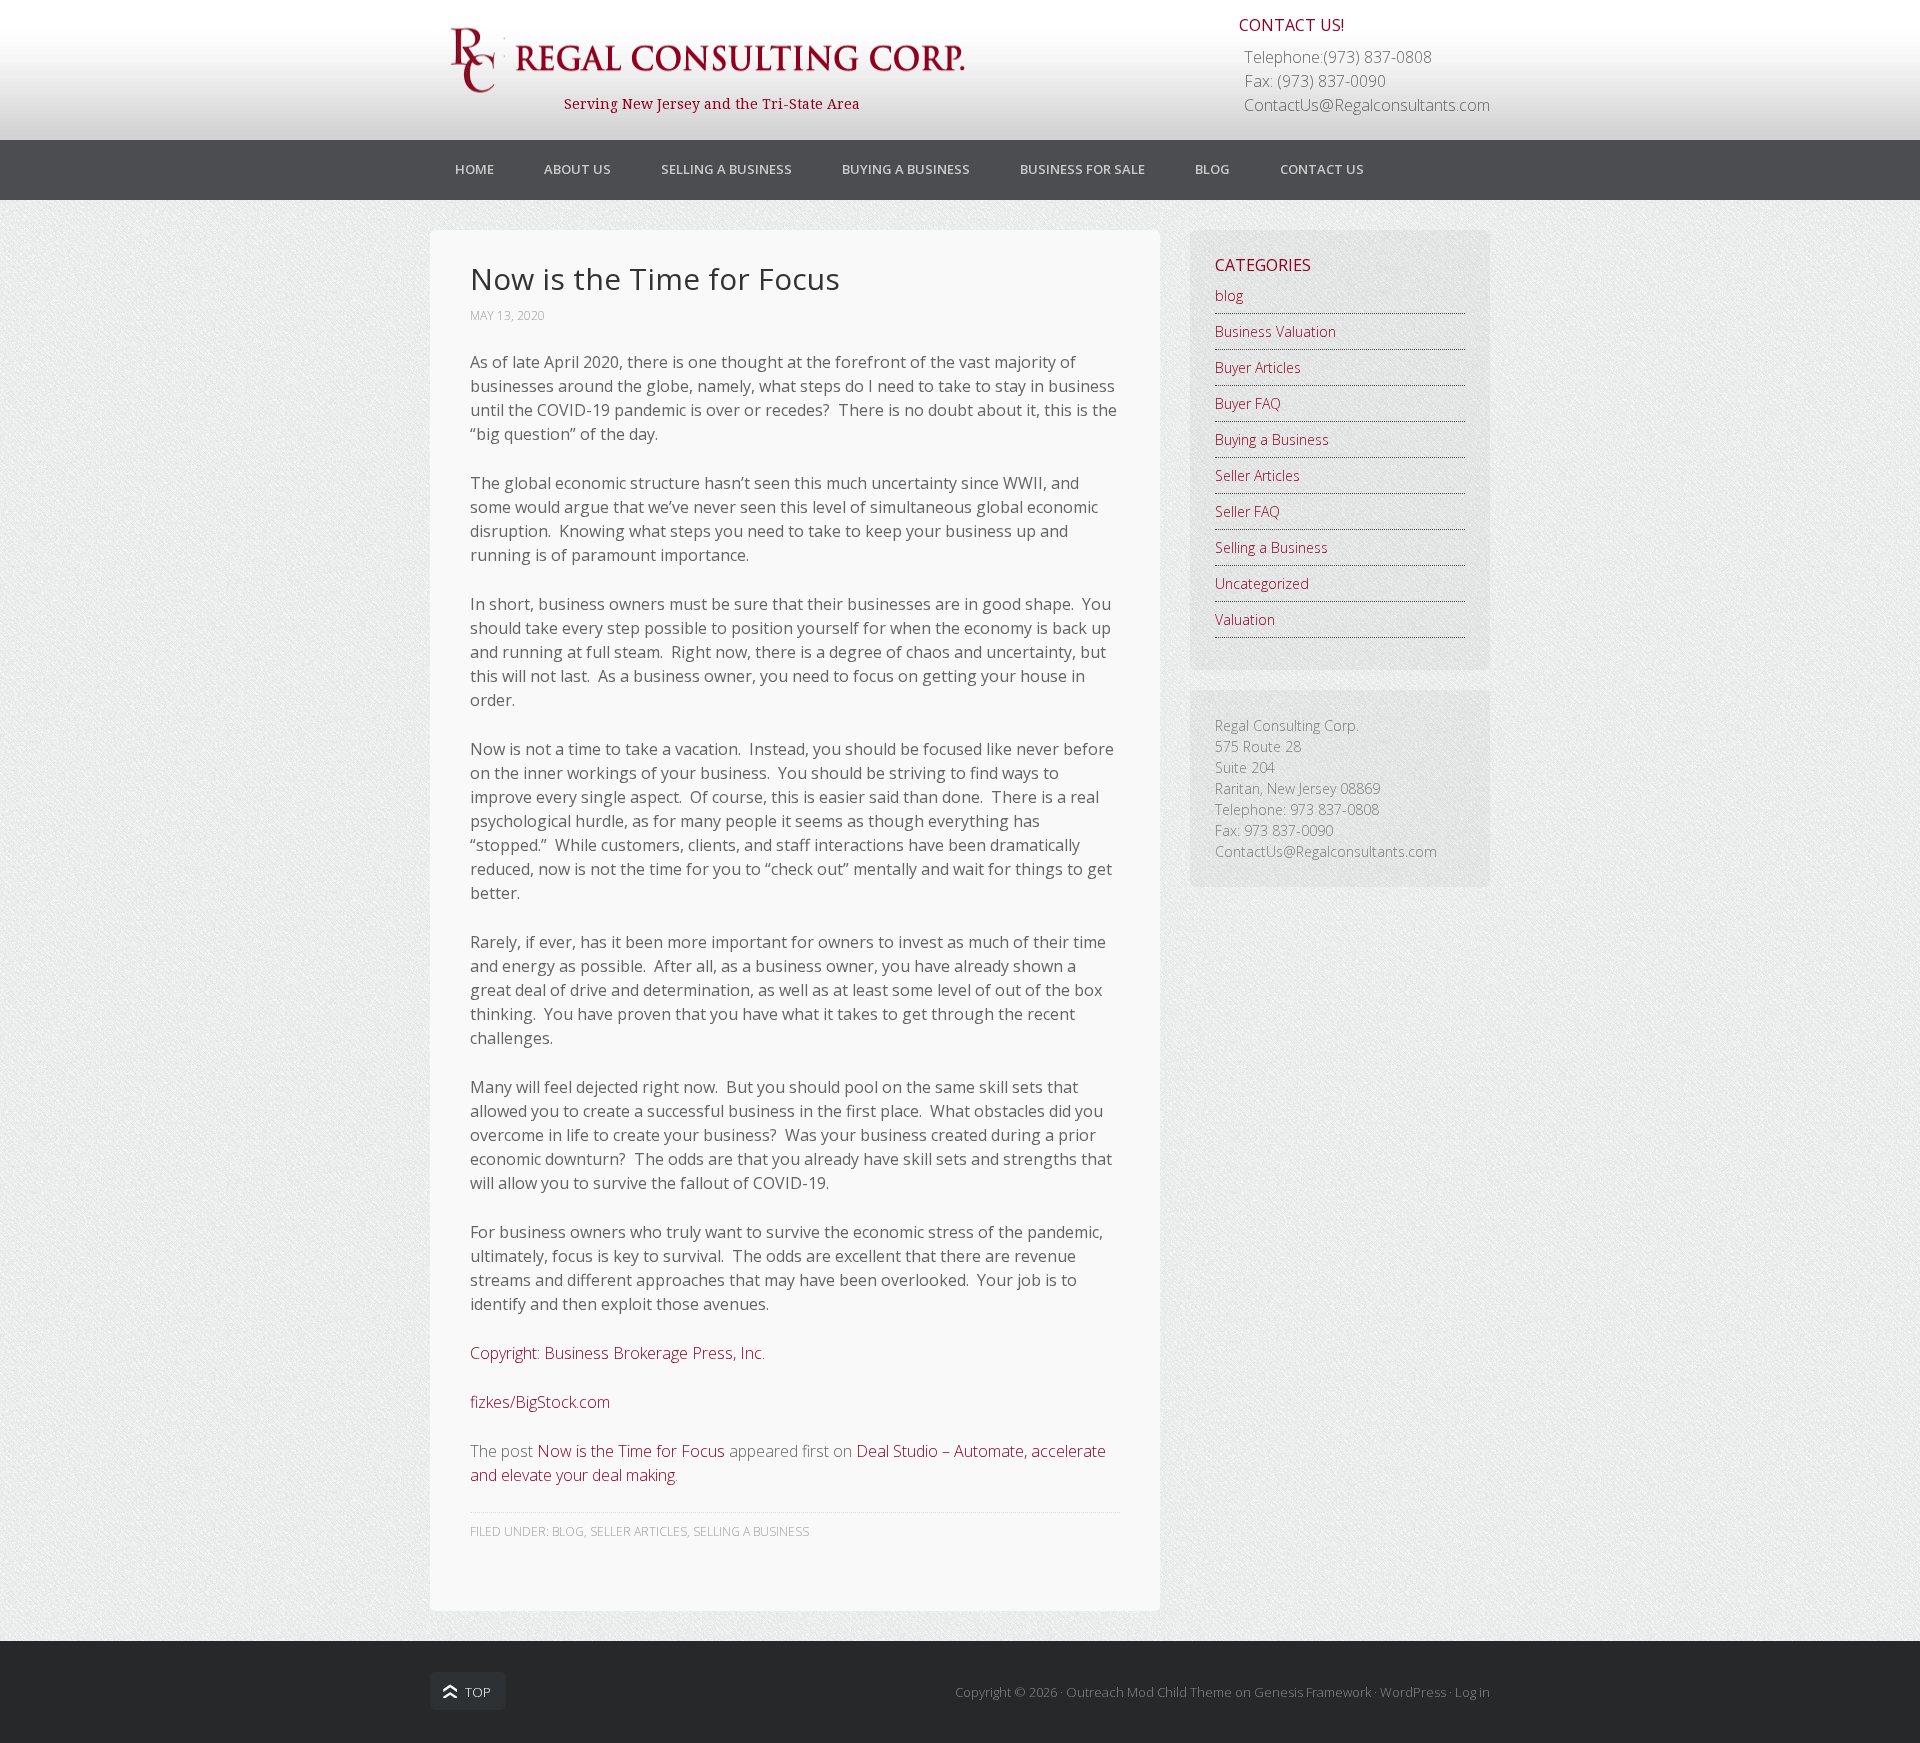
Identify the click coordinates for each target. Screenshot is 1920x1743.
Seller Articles (638, 1531)
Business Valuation (1275, 331)
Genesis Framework (1312, 1692)
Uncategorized (1262, 583)
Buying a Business (906, 169)
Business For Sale (1082, 169)
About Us (577, 169)
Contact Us (1322, 169)
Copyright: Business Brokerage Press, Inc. (617, 1353)
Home (474, 169)
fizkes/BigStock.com (540, 1402)
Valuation (1245, 619)
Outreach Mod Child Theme (1149, 1692)
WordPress (1413, 1692)
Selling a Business (726, 169)
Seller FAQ (1247, 511)
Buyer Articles (1258, 367)
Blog (1212, 169)
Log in (1472, 1692)
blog (568, 1531)
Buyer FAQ (1248, 403)
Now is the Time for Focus (631, 1451)
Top (478, 1692)
